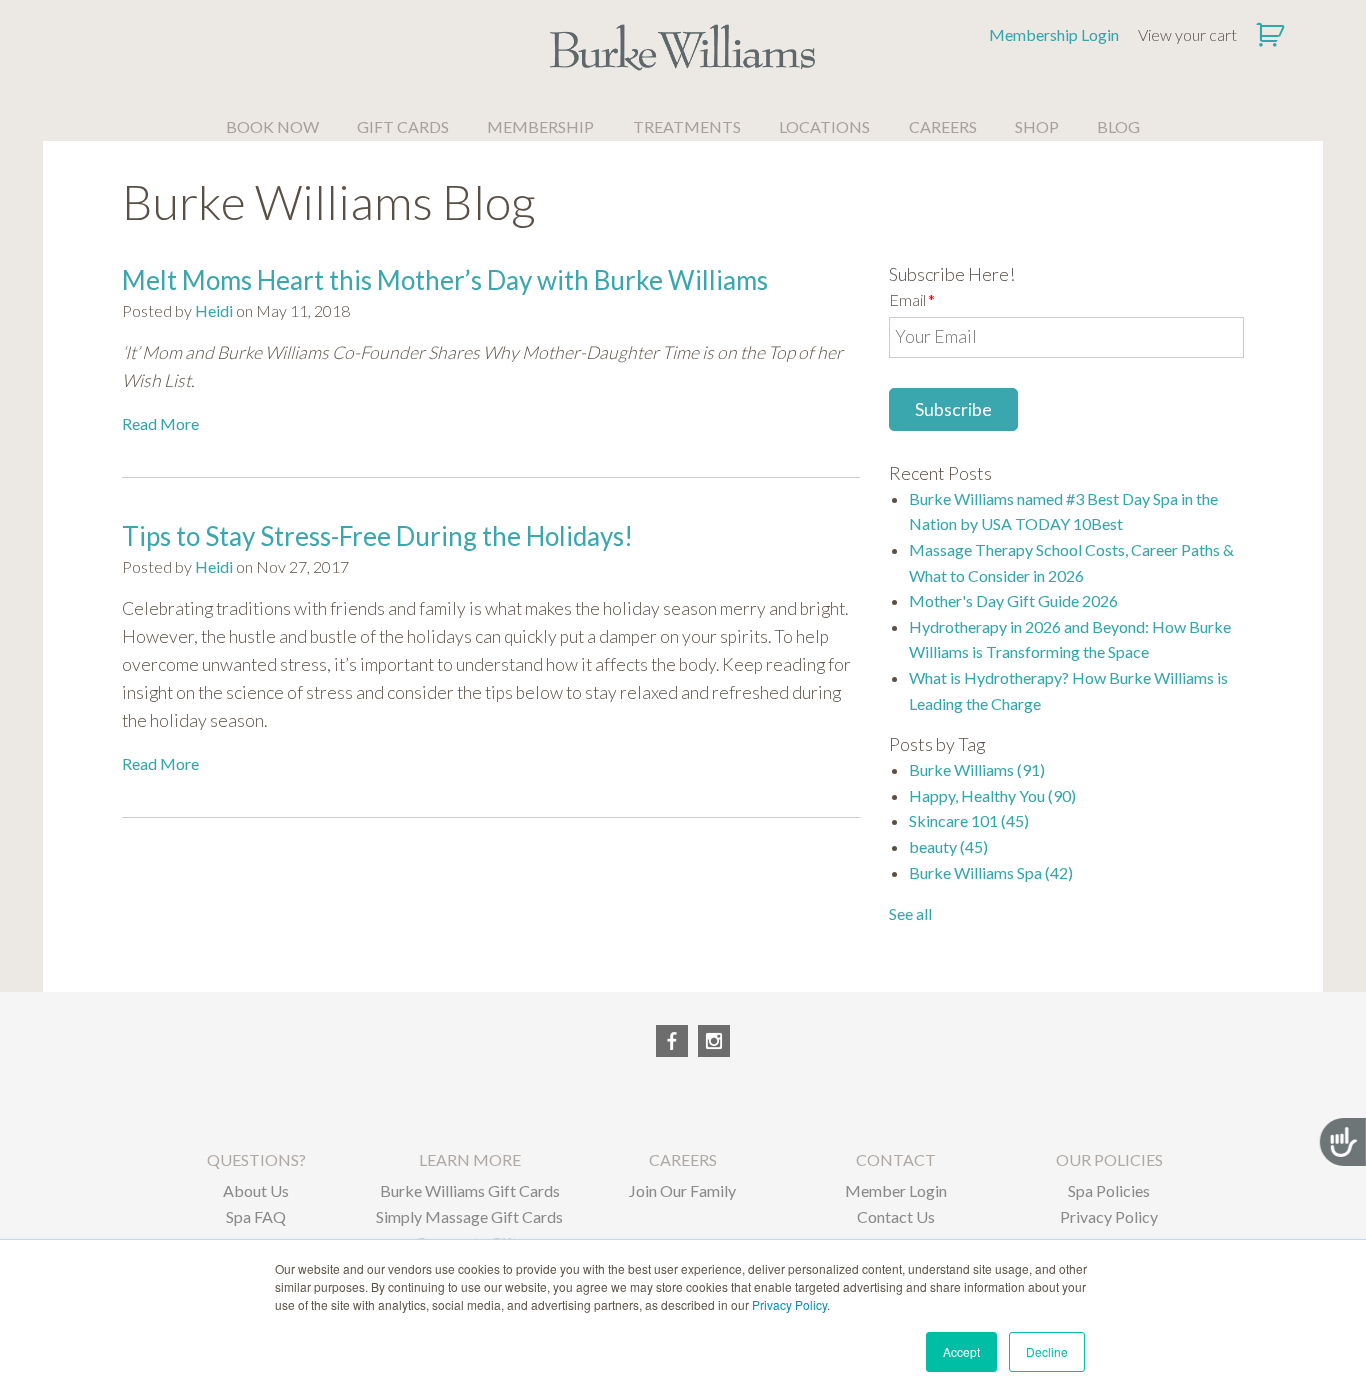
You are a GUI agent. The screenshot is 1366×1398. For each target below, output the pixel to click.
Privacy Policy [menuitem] (1109, 1216)
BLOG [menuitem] (1118, 126)
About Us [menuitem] (256, 1190)
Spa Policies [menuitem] (1109, 1190)
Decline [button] (1047, 1351)
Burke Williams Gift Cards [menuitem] (470, 1190)
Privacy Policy (789, 1304)
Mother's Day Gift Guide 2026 (1013, 600)
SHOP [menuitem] (1037, 126)
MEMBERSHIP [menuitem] (540, 126)
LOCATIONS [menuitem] (824, 126)
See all (910, 913)
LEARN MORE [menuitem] (470, 1159)
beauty (948, 846)
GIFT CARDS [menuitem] (403, 126)
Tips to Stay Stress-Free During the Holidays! (377, 536)
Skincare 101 (969, 820)
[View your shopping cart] (1272, 35)
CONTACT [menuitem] (896, 1159)
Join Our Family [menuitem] (682, 1190)
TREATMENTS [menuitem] (687, 126)
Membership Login (1054, 34)
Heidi (214, 310)
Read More (160, 423)
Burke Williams (977, 769)
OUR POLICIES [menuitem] (1109, 1159)
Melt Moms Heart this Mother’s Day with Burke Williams (445, 280)
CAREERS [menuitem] (943, 126)
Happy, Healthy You (992, 795)
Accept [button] (961, 1351)
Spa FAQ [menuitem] (256, 1216)
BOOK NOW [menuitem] (272, 126)
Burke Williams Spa (991, 872)
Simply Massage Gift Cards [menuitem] (469, 1216)
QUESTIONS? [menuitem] (256, 1159)
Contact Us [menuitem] (896, 1216)
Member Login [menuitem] (896, 1190)
